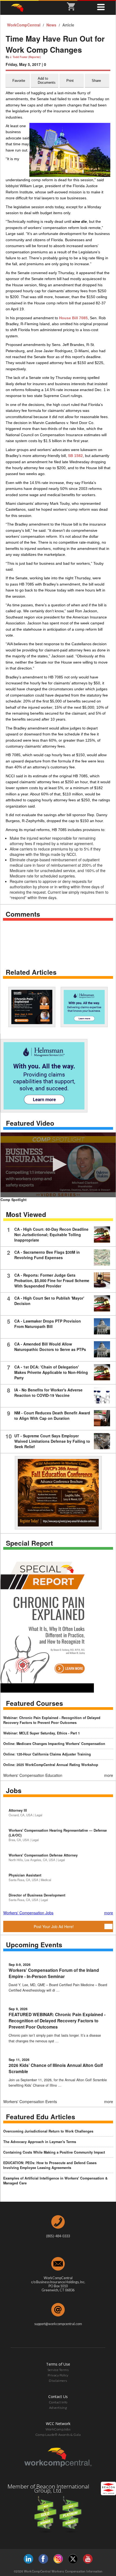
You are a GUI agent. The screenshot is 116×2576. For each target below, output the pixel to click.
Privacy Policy (58, 2375)
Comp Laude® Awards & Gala (58, 2435)
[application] (58, 1165)
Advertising (58, 2408)
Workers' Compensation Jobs (28, 1913)
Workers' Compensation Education (33, 1775)
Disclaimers (58, 2381)
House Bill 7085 (73, 318)
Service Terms (58, 2370)
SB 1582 (75, 456)
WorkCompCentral (24, 25)
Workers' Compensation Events (30, 2101)
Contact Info (58, 2402)
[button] (58, 1164)
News (52, 25)
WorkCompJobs (58, 2429)
